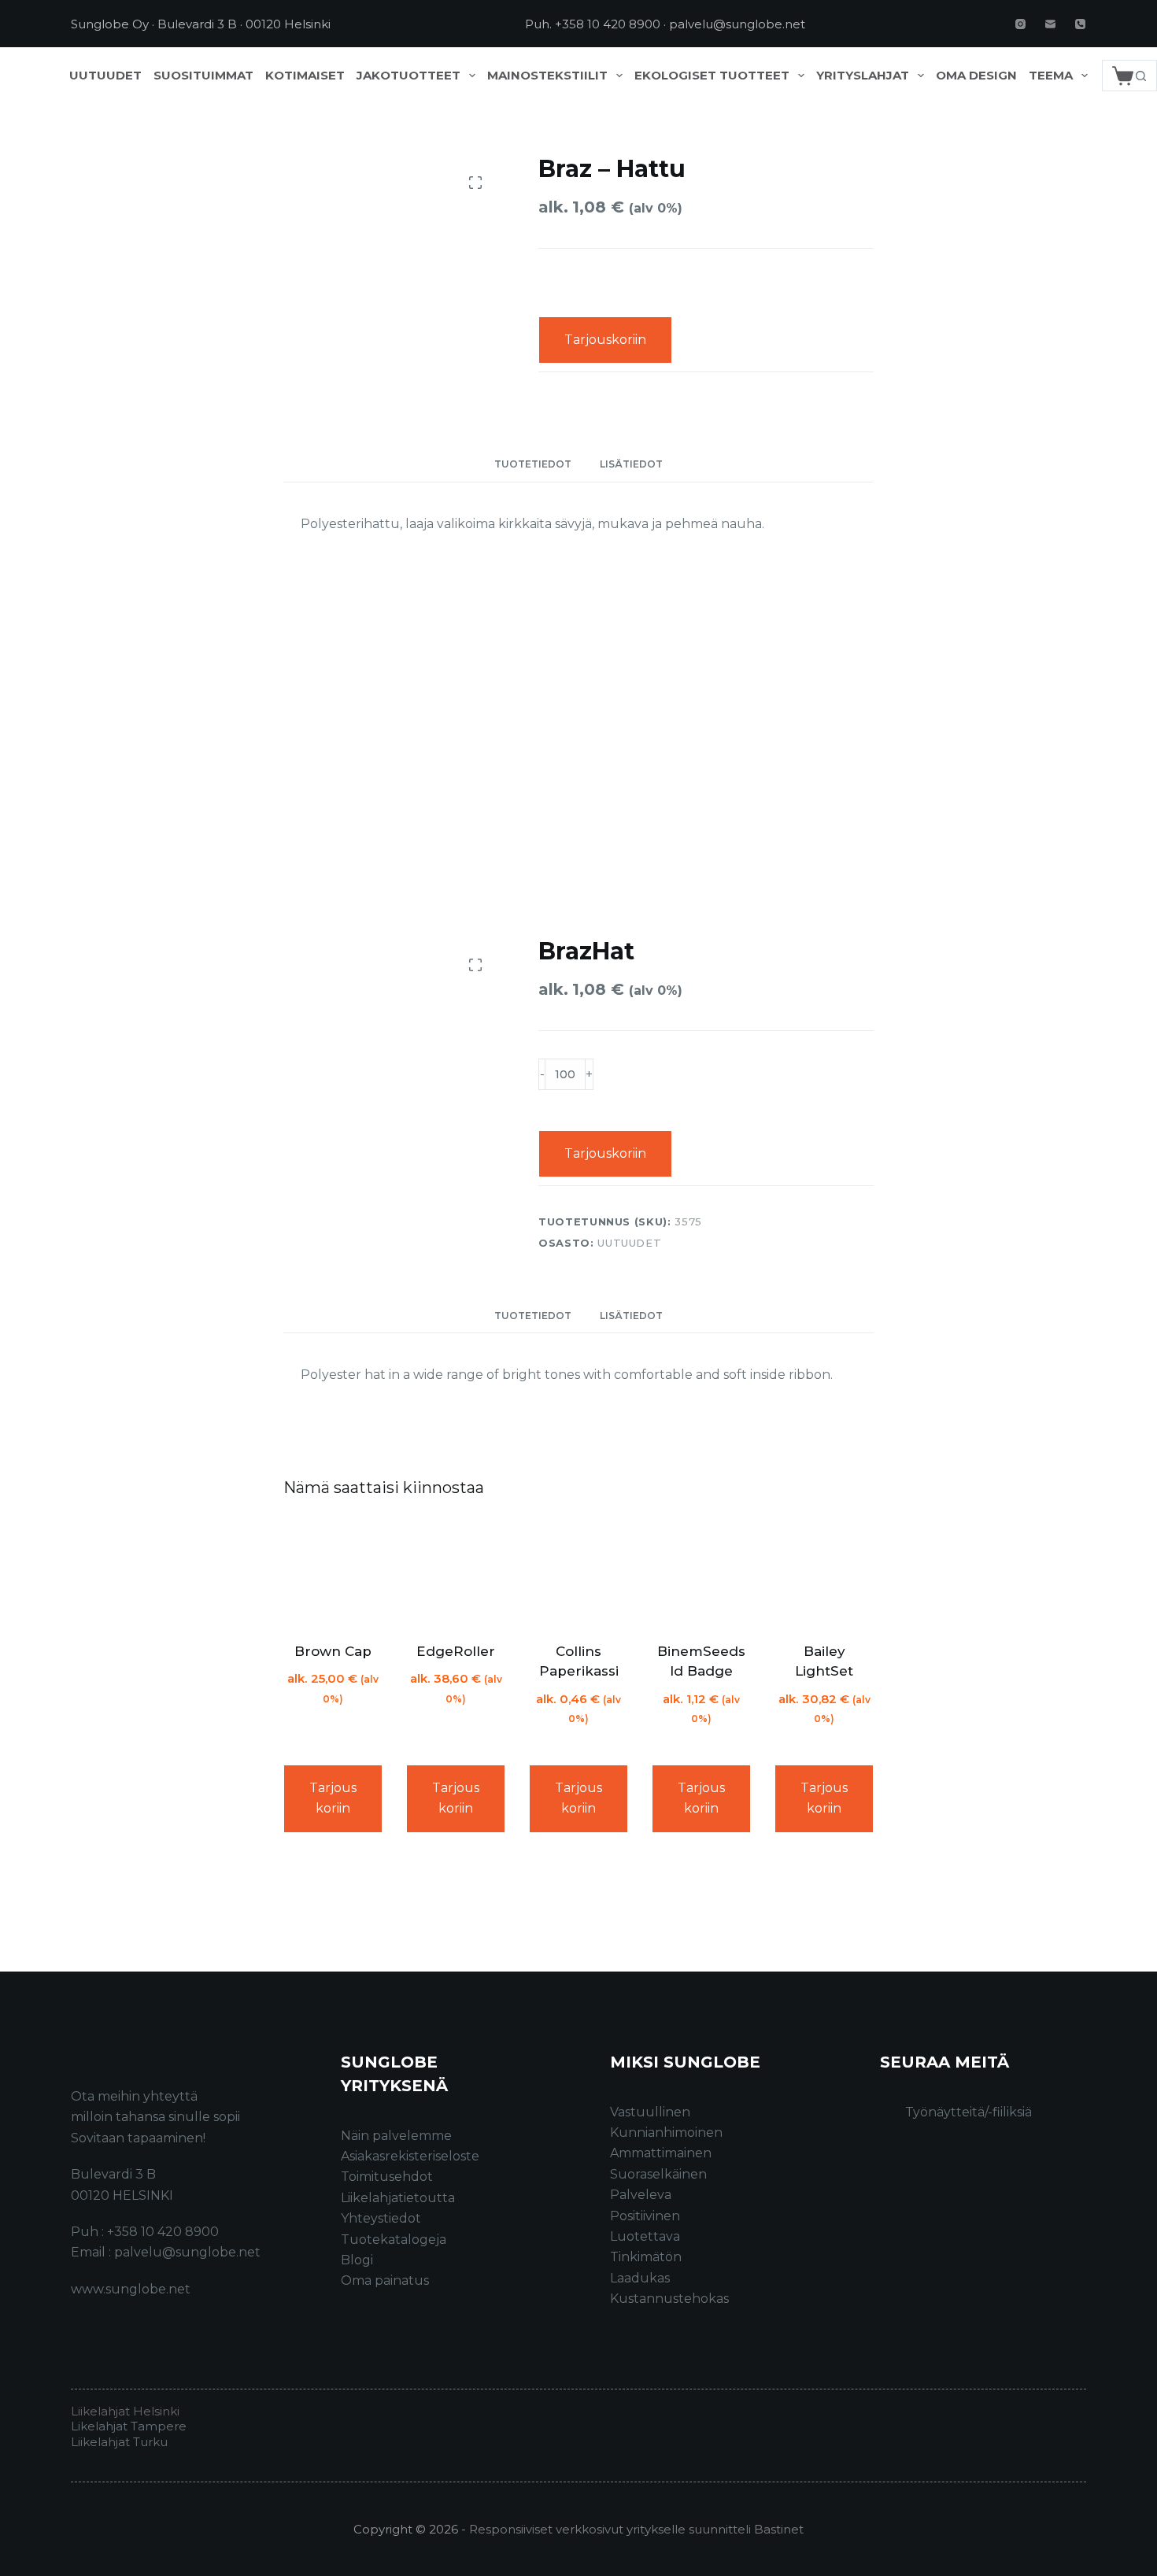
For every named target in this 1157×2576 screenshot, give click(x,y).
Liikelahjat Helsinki (125, 2411)
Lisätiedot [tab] (631, 464)
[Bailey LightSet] (824, 1573)
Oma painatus (385, 2280)
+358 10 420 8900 (608, 24)
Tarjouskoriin (605, 340)
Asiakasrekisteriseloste (410, 2156)
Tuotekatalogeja (394, 2240)
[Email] (1050, 24)
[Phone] (1080, 24)
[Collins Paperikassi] (578, 1573)
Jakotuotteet (408, 76)
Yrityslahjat (863, 76)
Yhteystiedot (381, 2218)
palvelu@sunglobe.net (737, 24)
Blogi (357, 2260)
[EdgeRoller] (456, 1573)
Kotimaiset (305, 76)
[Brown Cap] (333, 1573)
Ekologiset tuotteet (712, 76)
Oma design (976, 76)
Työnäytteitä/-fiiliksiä (968, 2112)
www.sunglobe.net (131, 2289)
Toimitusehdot (387, 2177)
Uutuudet (105, 76)
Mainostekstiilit (547, 76)
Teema (1051, 76)
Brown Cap (333, 1651)
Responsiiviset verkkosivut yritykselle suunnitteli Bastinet (636, 2529)
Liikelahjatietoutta (398, 2198)
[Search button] (1141, 76)
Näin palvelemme (396, 2136)
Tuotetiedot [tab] (533, 464)
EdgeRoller (456, 1651)
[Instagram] (1020, 24)
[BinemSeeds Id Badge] (701, 1573)
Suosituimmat (203, 76)
